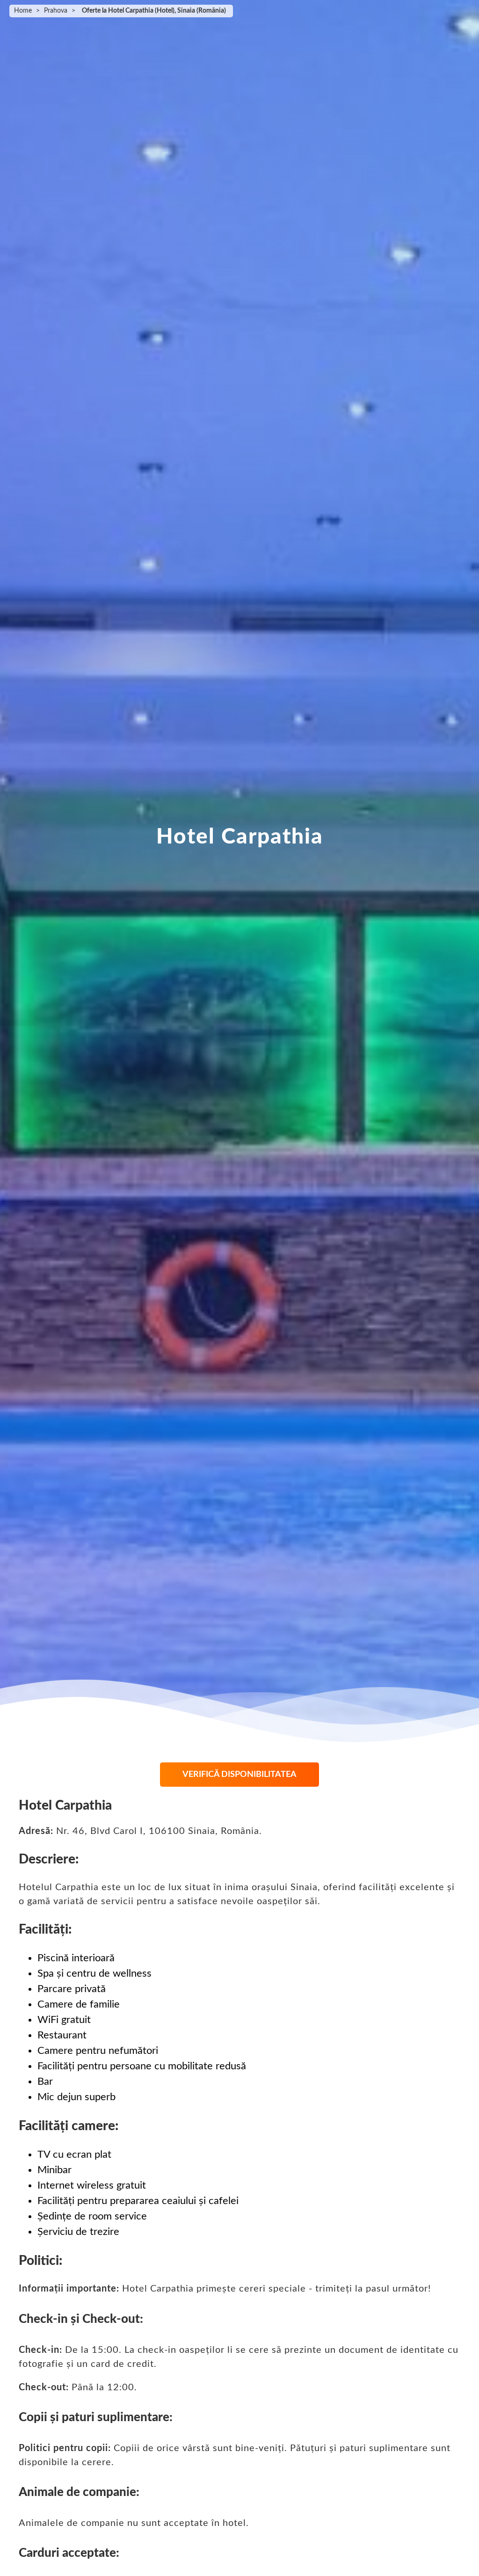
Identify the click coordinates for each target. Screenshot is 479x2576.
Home (23, 11)
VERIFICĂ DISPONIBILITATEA (239, 1775)
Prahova (56, 11)
